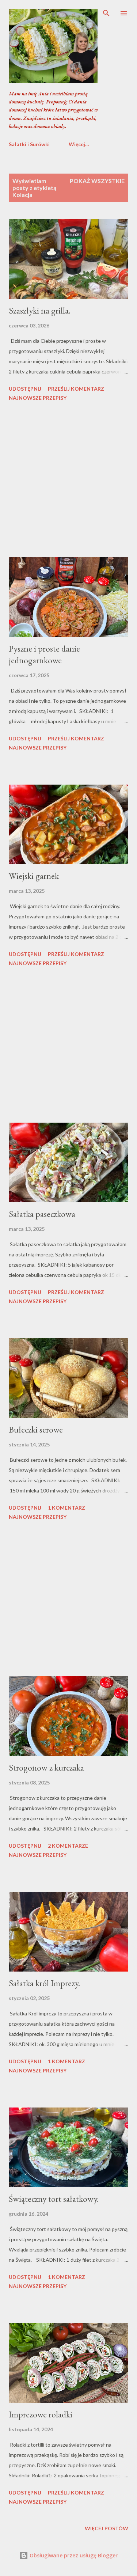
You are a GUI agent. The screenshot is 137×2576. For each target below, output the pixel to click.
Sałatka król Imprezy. (44, 1983)
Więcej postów (106, 2528)
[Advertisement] (68, 481)
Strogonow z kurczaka (46, 1767)
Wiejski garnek (34, 876)
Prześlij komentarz (76, 389)
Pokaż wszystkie (97, 181)
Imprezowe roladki (41, 2414)
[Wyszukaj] (106, 13)
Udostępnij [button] (25, 389)
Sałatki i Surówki (29, 144)
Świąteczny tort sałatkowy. (54, 2199)
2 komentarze (68, 1846)
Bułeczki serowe (36, 1429)
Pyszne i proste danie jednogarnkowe (44, 654)
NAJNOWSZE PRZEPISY (38, 398)
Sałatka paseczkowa (42, 1214)
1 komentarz (66, 1508)
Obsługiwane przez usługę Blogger (73, 2555)
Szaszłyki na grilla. (40, 310)
